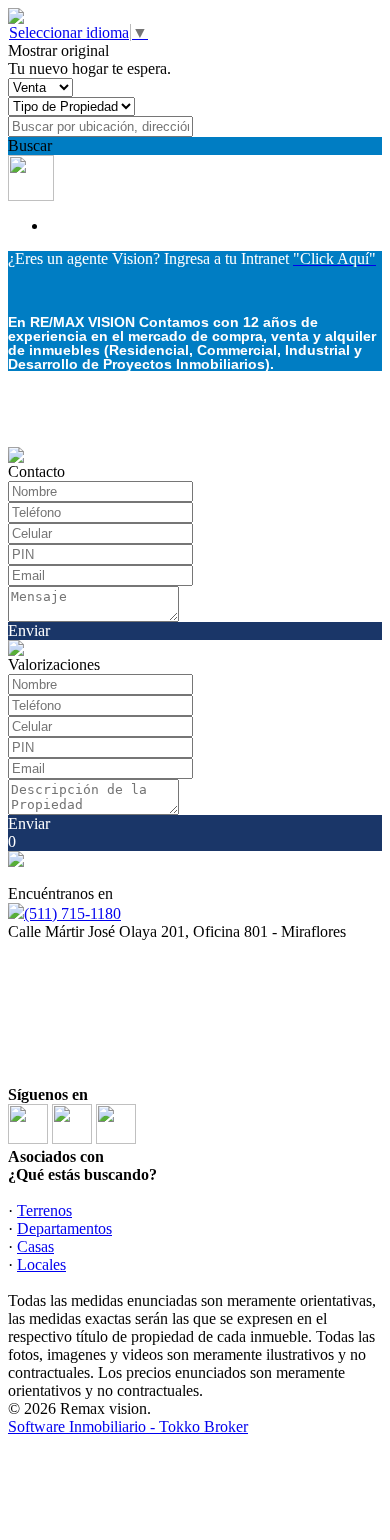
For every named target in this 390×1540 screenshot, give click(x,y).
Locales (41, 1264)
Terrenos (44, 1210)
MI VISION (109, 1049)
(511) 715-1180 (72, 913)
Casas (35, 1246)
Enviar (29, 630)
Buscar (30, 145)
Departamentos (64, 1228)
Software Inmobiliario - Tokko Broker (128, 1426)
